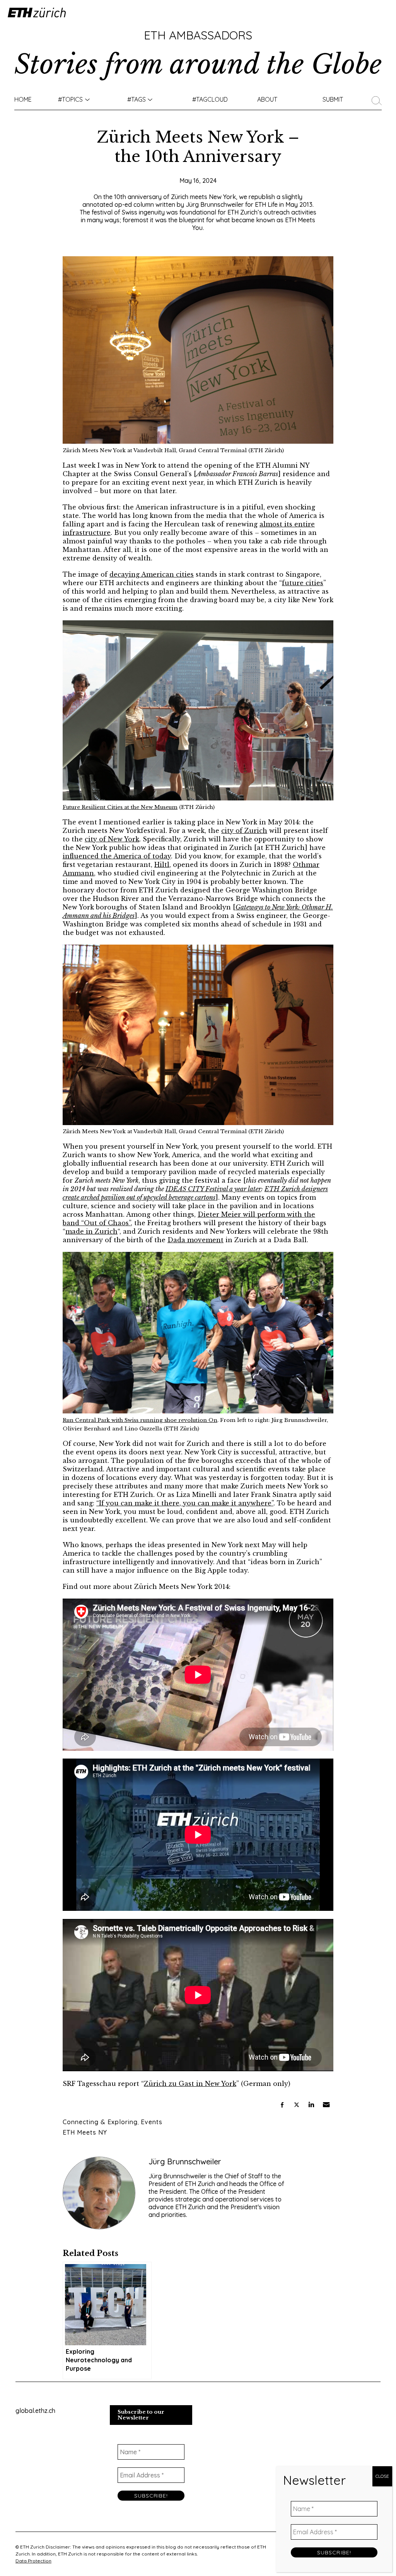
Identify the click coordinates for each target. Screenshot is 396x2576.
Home (23, 99)
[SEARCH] (379, 99)
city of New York (112, 839)
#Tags (137, 99)
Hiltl (162, 865)
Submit (333, 99)
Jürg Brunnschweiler (185, 2161)
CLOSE (382, 2476)
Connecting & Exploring (100, 2122)
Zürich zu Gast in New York (190, 2084)
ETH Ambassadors (198, 35)
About (267, 99)
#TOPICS (70, 99)
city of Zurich (244, 831)
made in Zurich (91, 1231)
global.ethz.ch (35, 2411)
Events (152, 2122)
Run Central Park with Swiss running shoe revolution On (140, 1420)
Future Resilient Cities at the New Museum (120, 807)
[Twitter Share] (297, 2105)
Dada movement (195, 1240)
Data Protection (33, 2561)
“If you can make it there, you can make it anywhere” (185, 1503)
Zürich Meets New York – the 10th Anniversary (198, 147)
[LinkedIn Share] (311, 2105)
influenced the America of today (117, 856)
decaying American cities (152, 574)
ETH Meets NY (85, 2132)
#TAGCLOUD (210, 99)
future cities (303, 583)
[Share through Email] (326, 2105)
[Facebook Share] (282, 2105)
